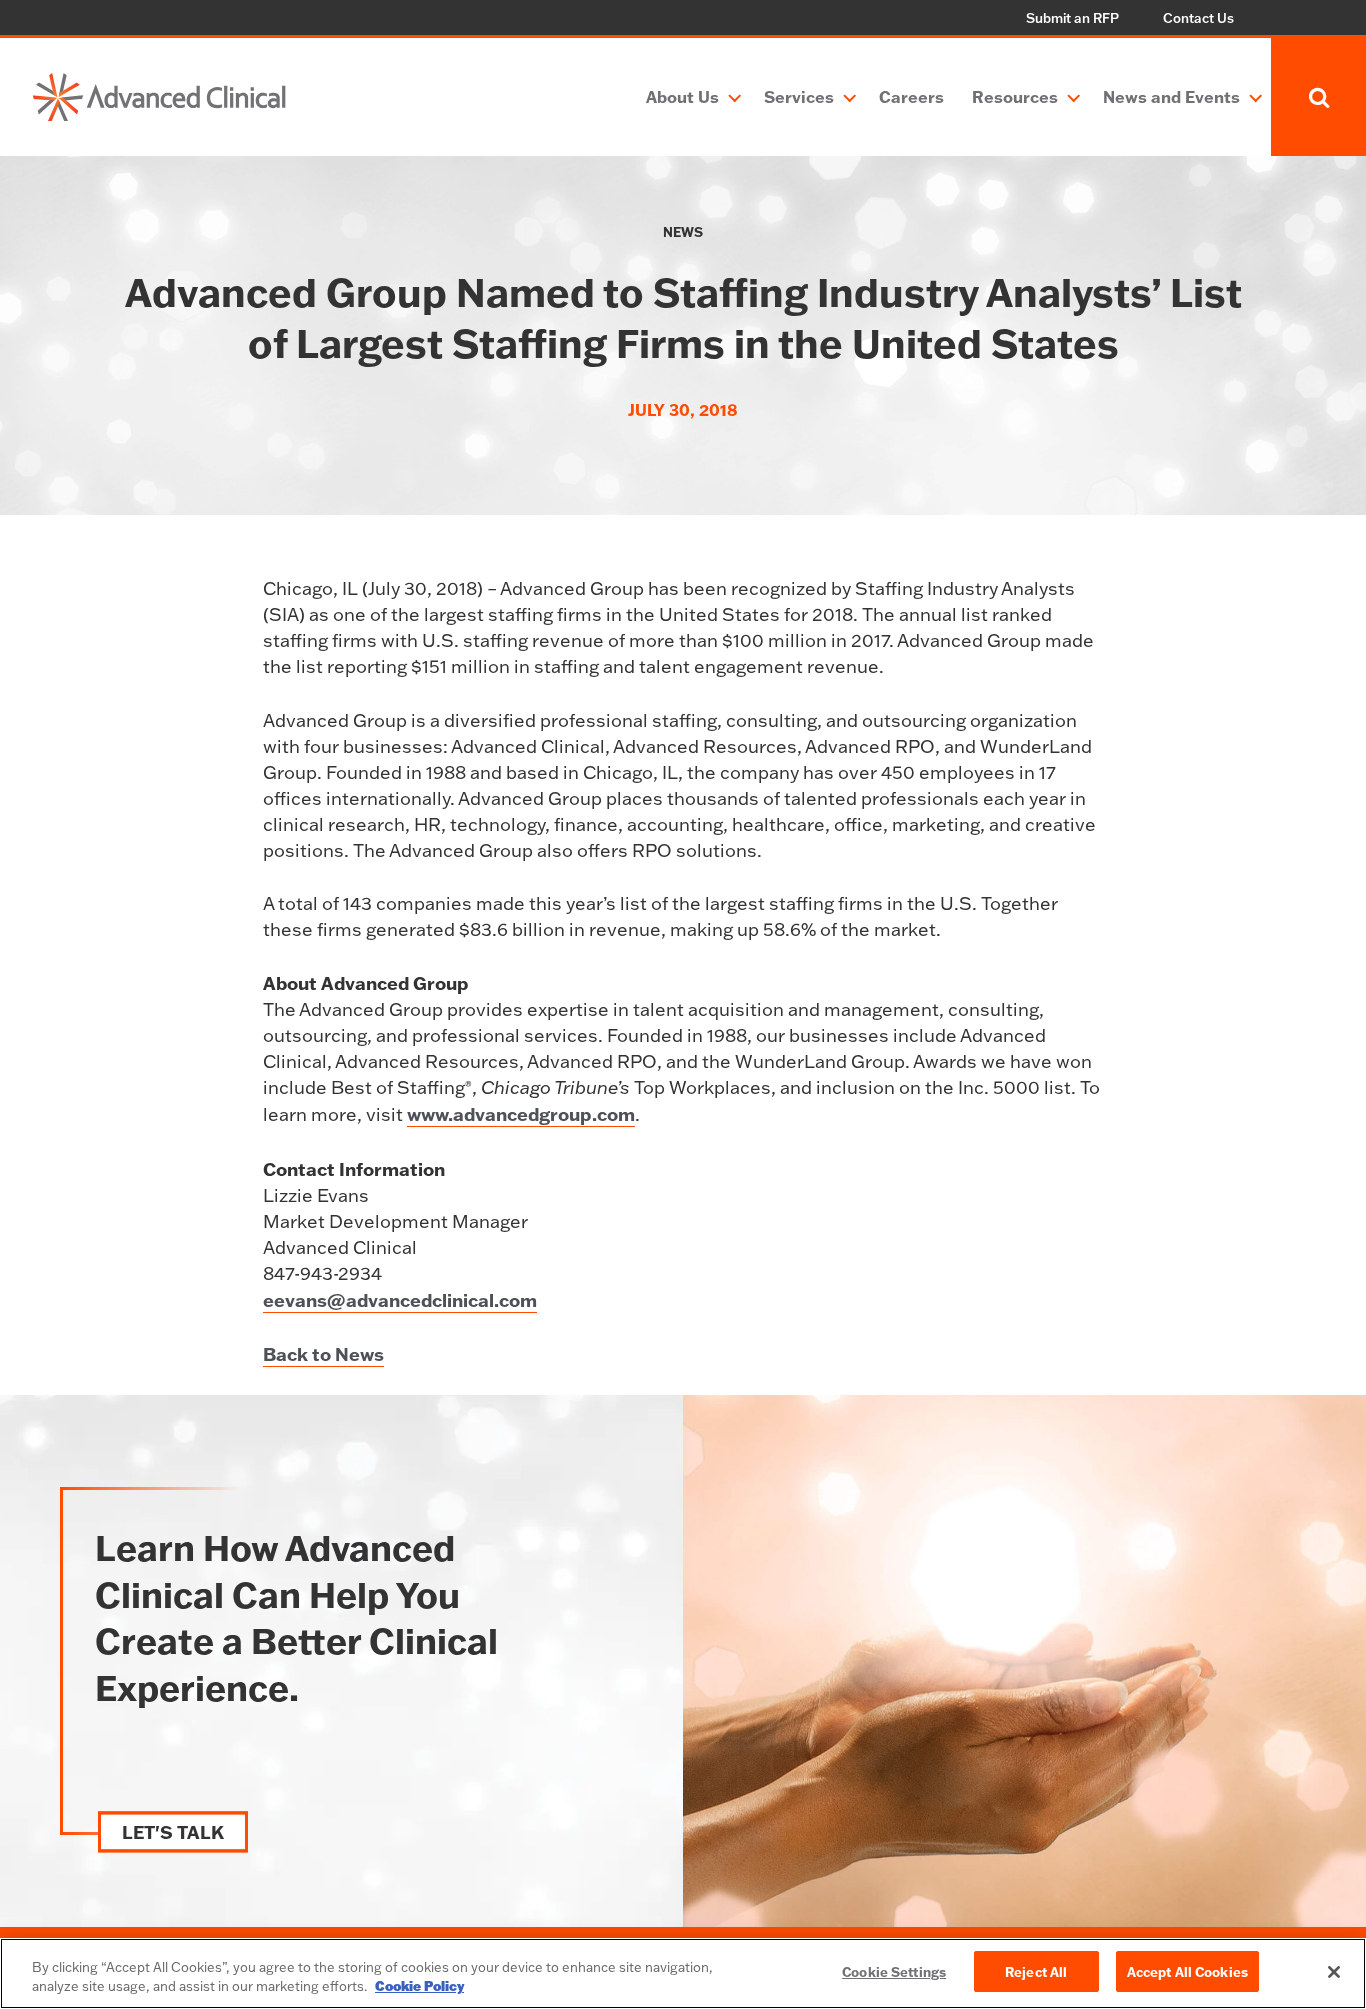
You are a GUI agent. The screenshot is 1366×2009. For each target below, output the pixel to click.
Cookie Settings (894, 1971)
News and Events (1171, 96)
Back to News (323, 1354)
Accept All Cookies (1187, 1971)
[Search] (1318, 97)
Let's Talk (173, 1832)
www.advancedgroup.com (521, 1114)
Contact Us (1198, 18)
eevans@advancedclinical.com (400, 1300)
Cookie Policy (419, 1987)
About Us (682, 96)
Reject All (1036, 1971)
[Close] (1334, 1972)
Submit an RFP (1072, 18)
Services (799, 96)
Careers (911, 96)
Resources (1015, 96)
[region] (683, 1973)
